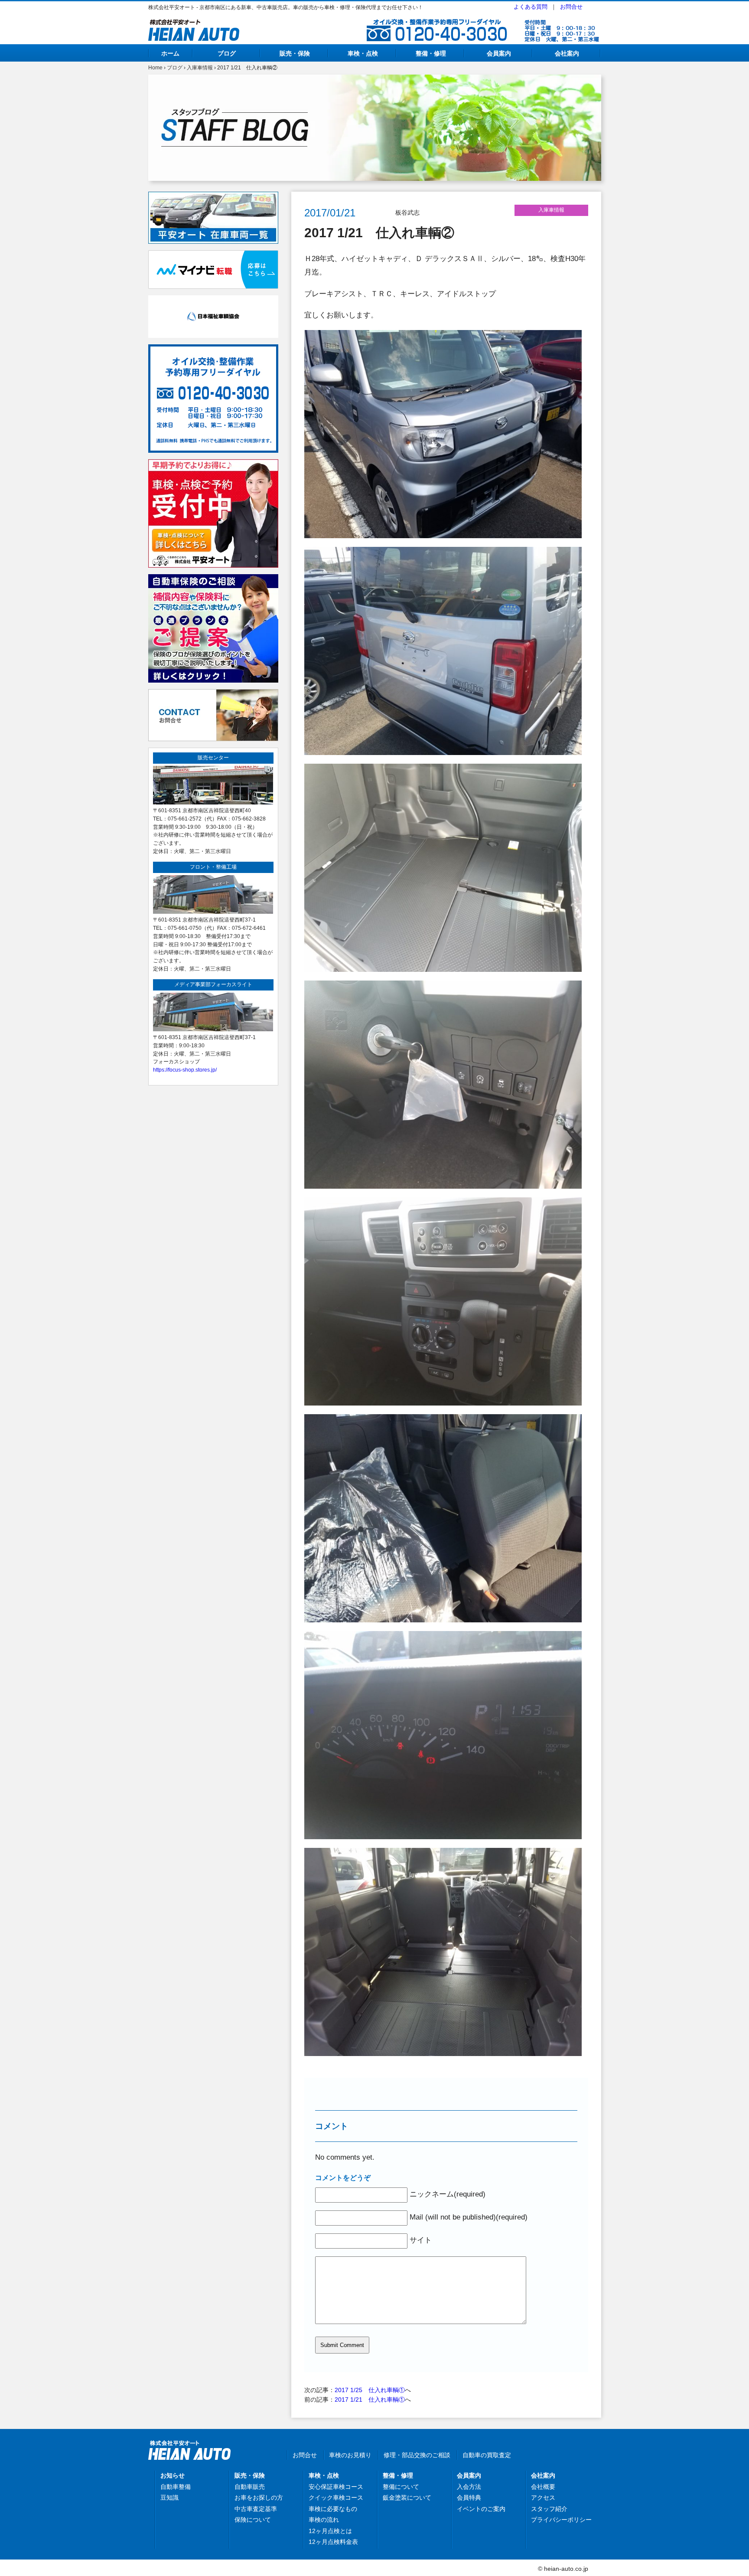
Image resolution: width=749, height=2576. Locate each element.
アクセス (543, 2498)
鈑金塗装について (407, 2498)
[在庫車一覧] (213, 196)
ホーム (170, 53)
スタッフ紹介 (549, 2509)
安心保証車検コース (336, 2487)
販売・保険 (295, 53)
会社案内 (567, 53)
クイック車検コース (336, 2498)
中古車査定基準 (256, 2509)
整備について (401, 2487)
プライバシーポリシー (561, 2520)
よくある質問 (531, 7)
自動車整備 (176, 2487)
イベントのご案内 (481, 2509)
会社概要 (543, 2487)
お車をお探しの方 (259, 2498)
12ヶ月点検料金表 (333, 2542)
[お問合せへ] (213, 694)
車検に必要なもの (333, 2509)
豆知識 (169, 2498)
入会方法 (469, 2487)
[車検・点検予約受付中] (213, 464)
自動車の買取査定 (487, 2455)
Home (155, 68)
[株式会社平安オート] (194, 24)
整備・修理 (431, 53)
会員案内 (499, 53)
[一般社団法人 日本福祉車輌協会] (213, 300)
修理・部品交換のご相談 (417, 2455)
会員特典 (469, 2498)
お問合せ (571, 7)
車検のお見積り (350, 2455)
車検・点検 (363, 53)
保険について (253, 2520)
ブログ (227, 53)
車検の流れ (324, 2520)
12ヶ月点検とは (330, 2531)
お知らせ (173, 2475)
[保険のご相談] (213, 579)
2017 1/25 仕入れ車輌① (370, 2390)
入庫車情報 (200, 68)
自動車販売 (250, 2487)
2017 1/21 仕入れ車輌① (370, 2399)
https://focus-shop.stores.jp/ (185, 1070)
